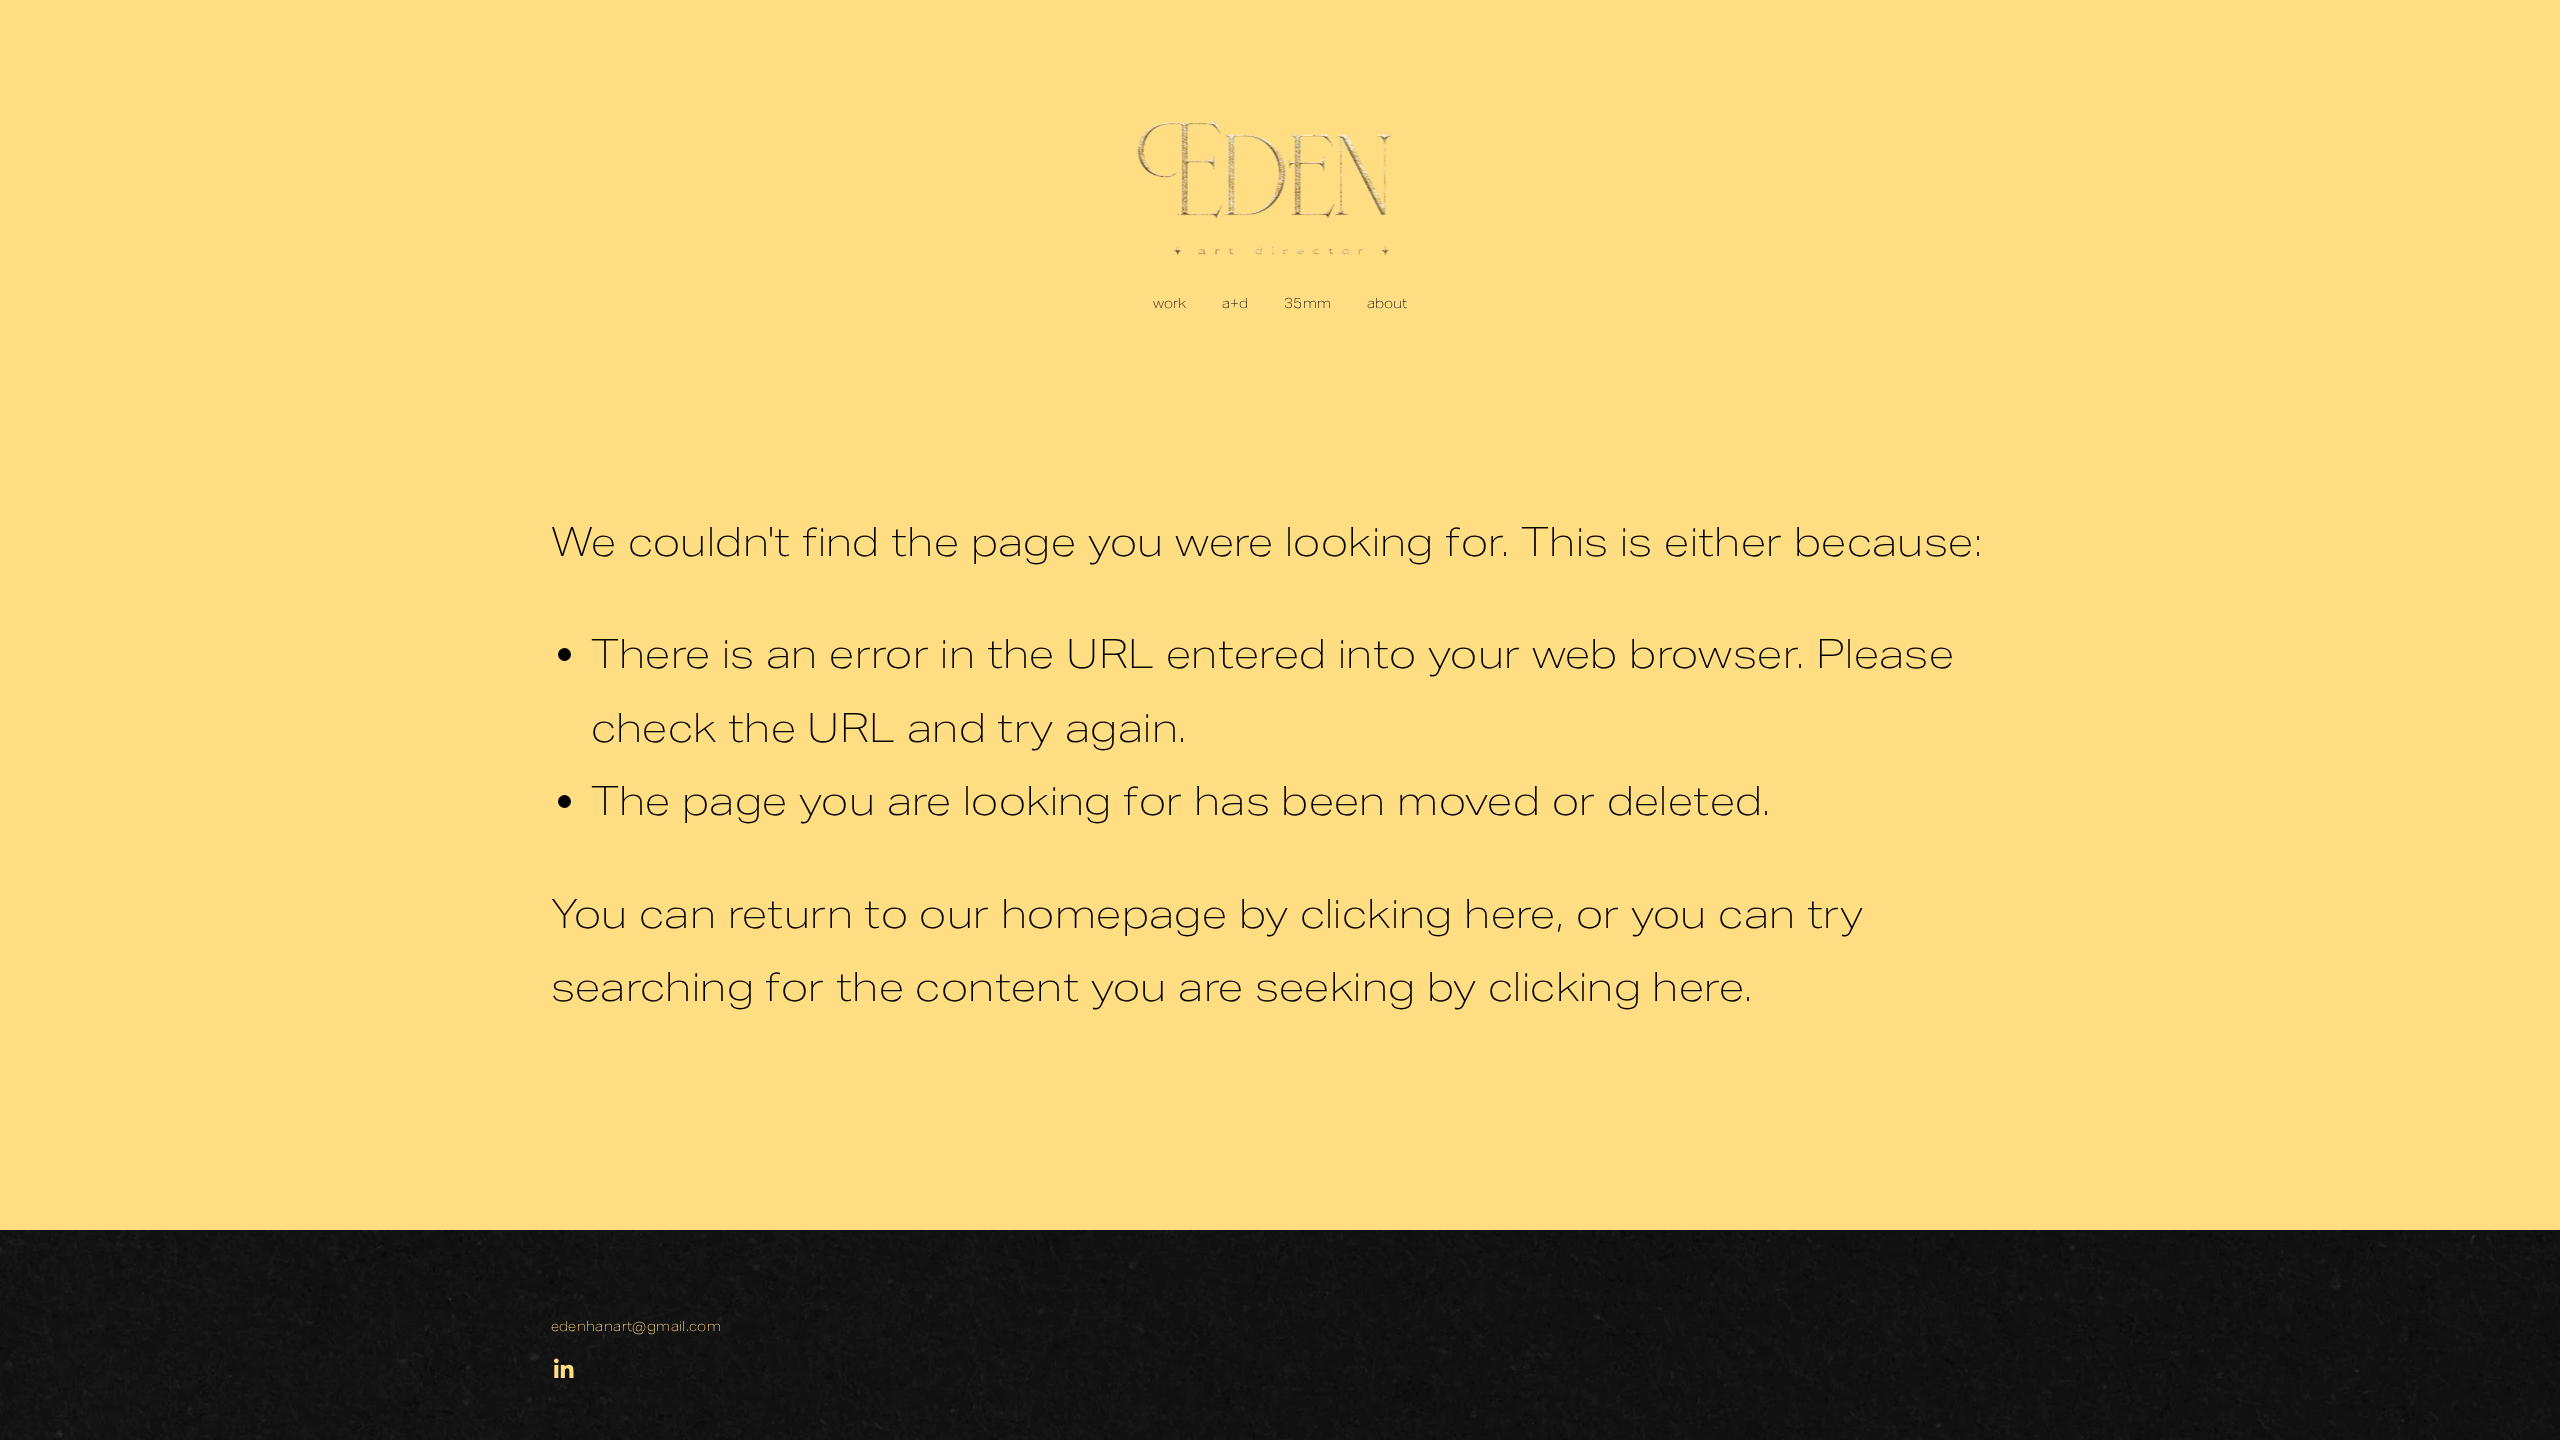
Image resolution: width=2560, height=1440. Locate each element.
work (1170, 303)
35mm (1307, 303)
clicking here (1428, 914)
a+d (1235, 303)
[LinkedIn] (563, 1369)
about (1387, 303)
